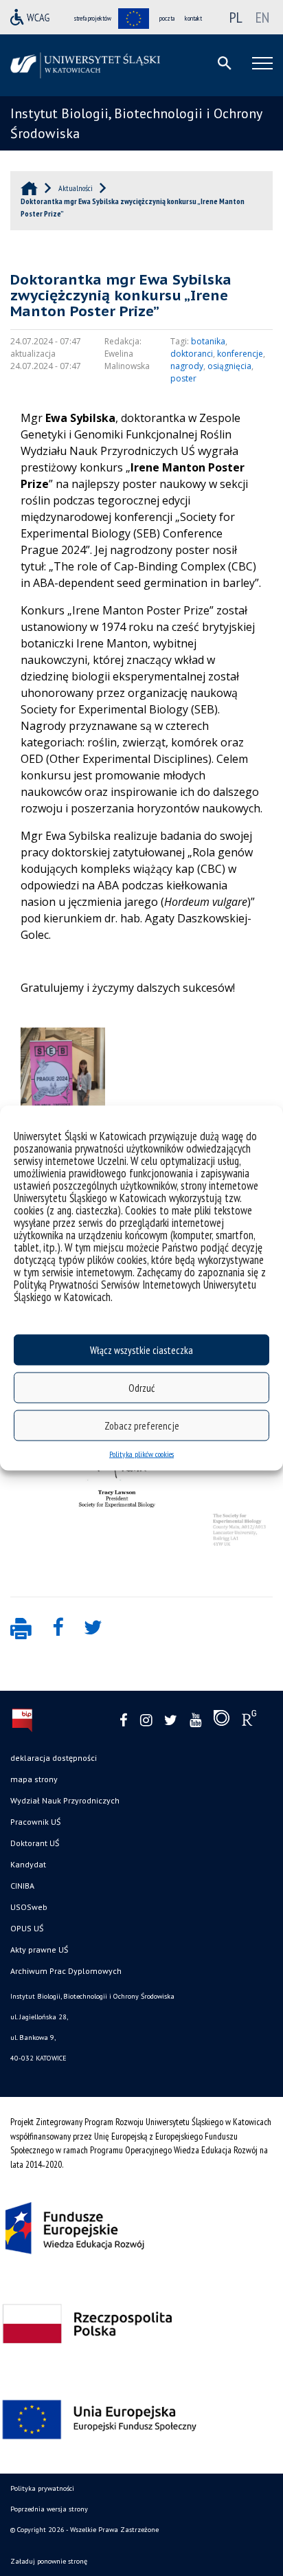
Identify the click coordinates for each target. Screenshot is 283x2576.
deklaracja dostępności (54, 1758)
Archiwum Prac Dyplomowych (66, 1971)
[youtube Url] (195, 1721)
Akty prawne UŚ (39, 1950)
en (262, 17)
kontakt (193, 18)
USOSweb (29, 1907)
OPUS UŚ (27, 1928)
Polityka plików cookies (141, 1454)
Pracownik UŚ (35, 1822)
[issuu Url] (222, 1721)
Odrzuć (141, 1387)
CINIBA (22, 1886)
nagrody (187, 366)
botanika (208, 341)
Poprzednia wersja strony (49, 2509)
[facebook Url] (124, 1721)
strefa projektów (93, 18)
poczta (167, 18)
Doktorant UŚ (35, 1843)
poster (183, 378)
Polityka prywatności (42, 2488)
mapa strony (34, 1779)
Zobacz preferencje (142, 1425)
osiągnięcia (229, 366)
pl (236, 17)
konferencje (240, 354)
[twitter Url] (171, 1721)
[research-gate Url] (249, 1721)
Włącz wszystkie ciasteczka (141, 1350)
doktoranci (192, 354)
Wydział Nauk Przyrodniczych (65, 1800)
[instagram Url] (146, 1721)
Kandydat (28, 1864)
